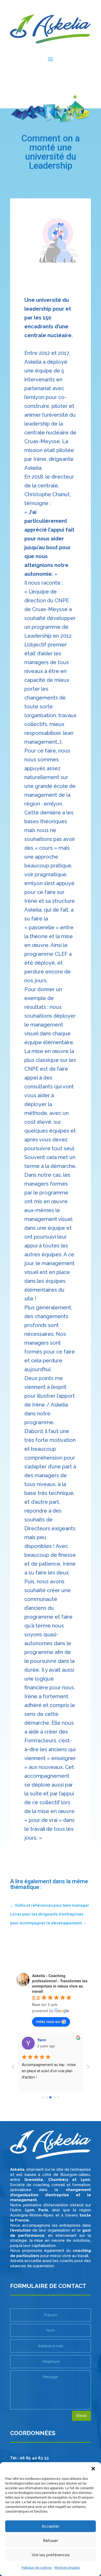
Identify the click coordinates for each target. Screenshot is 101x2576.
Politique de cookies (37, 2568)
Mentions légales (67, 2568)
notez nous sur (48, 2021)
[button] (93, 2469)
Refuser (51, 2541)
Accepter (51, 2526)
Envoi (81, 2416)
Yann (42, 2040)
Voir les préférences (51, 2555)
